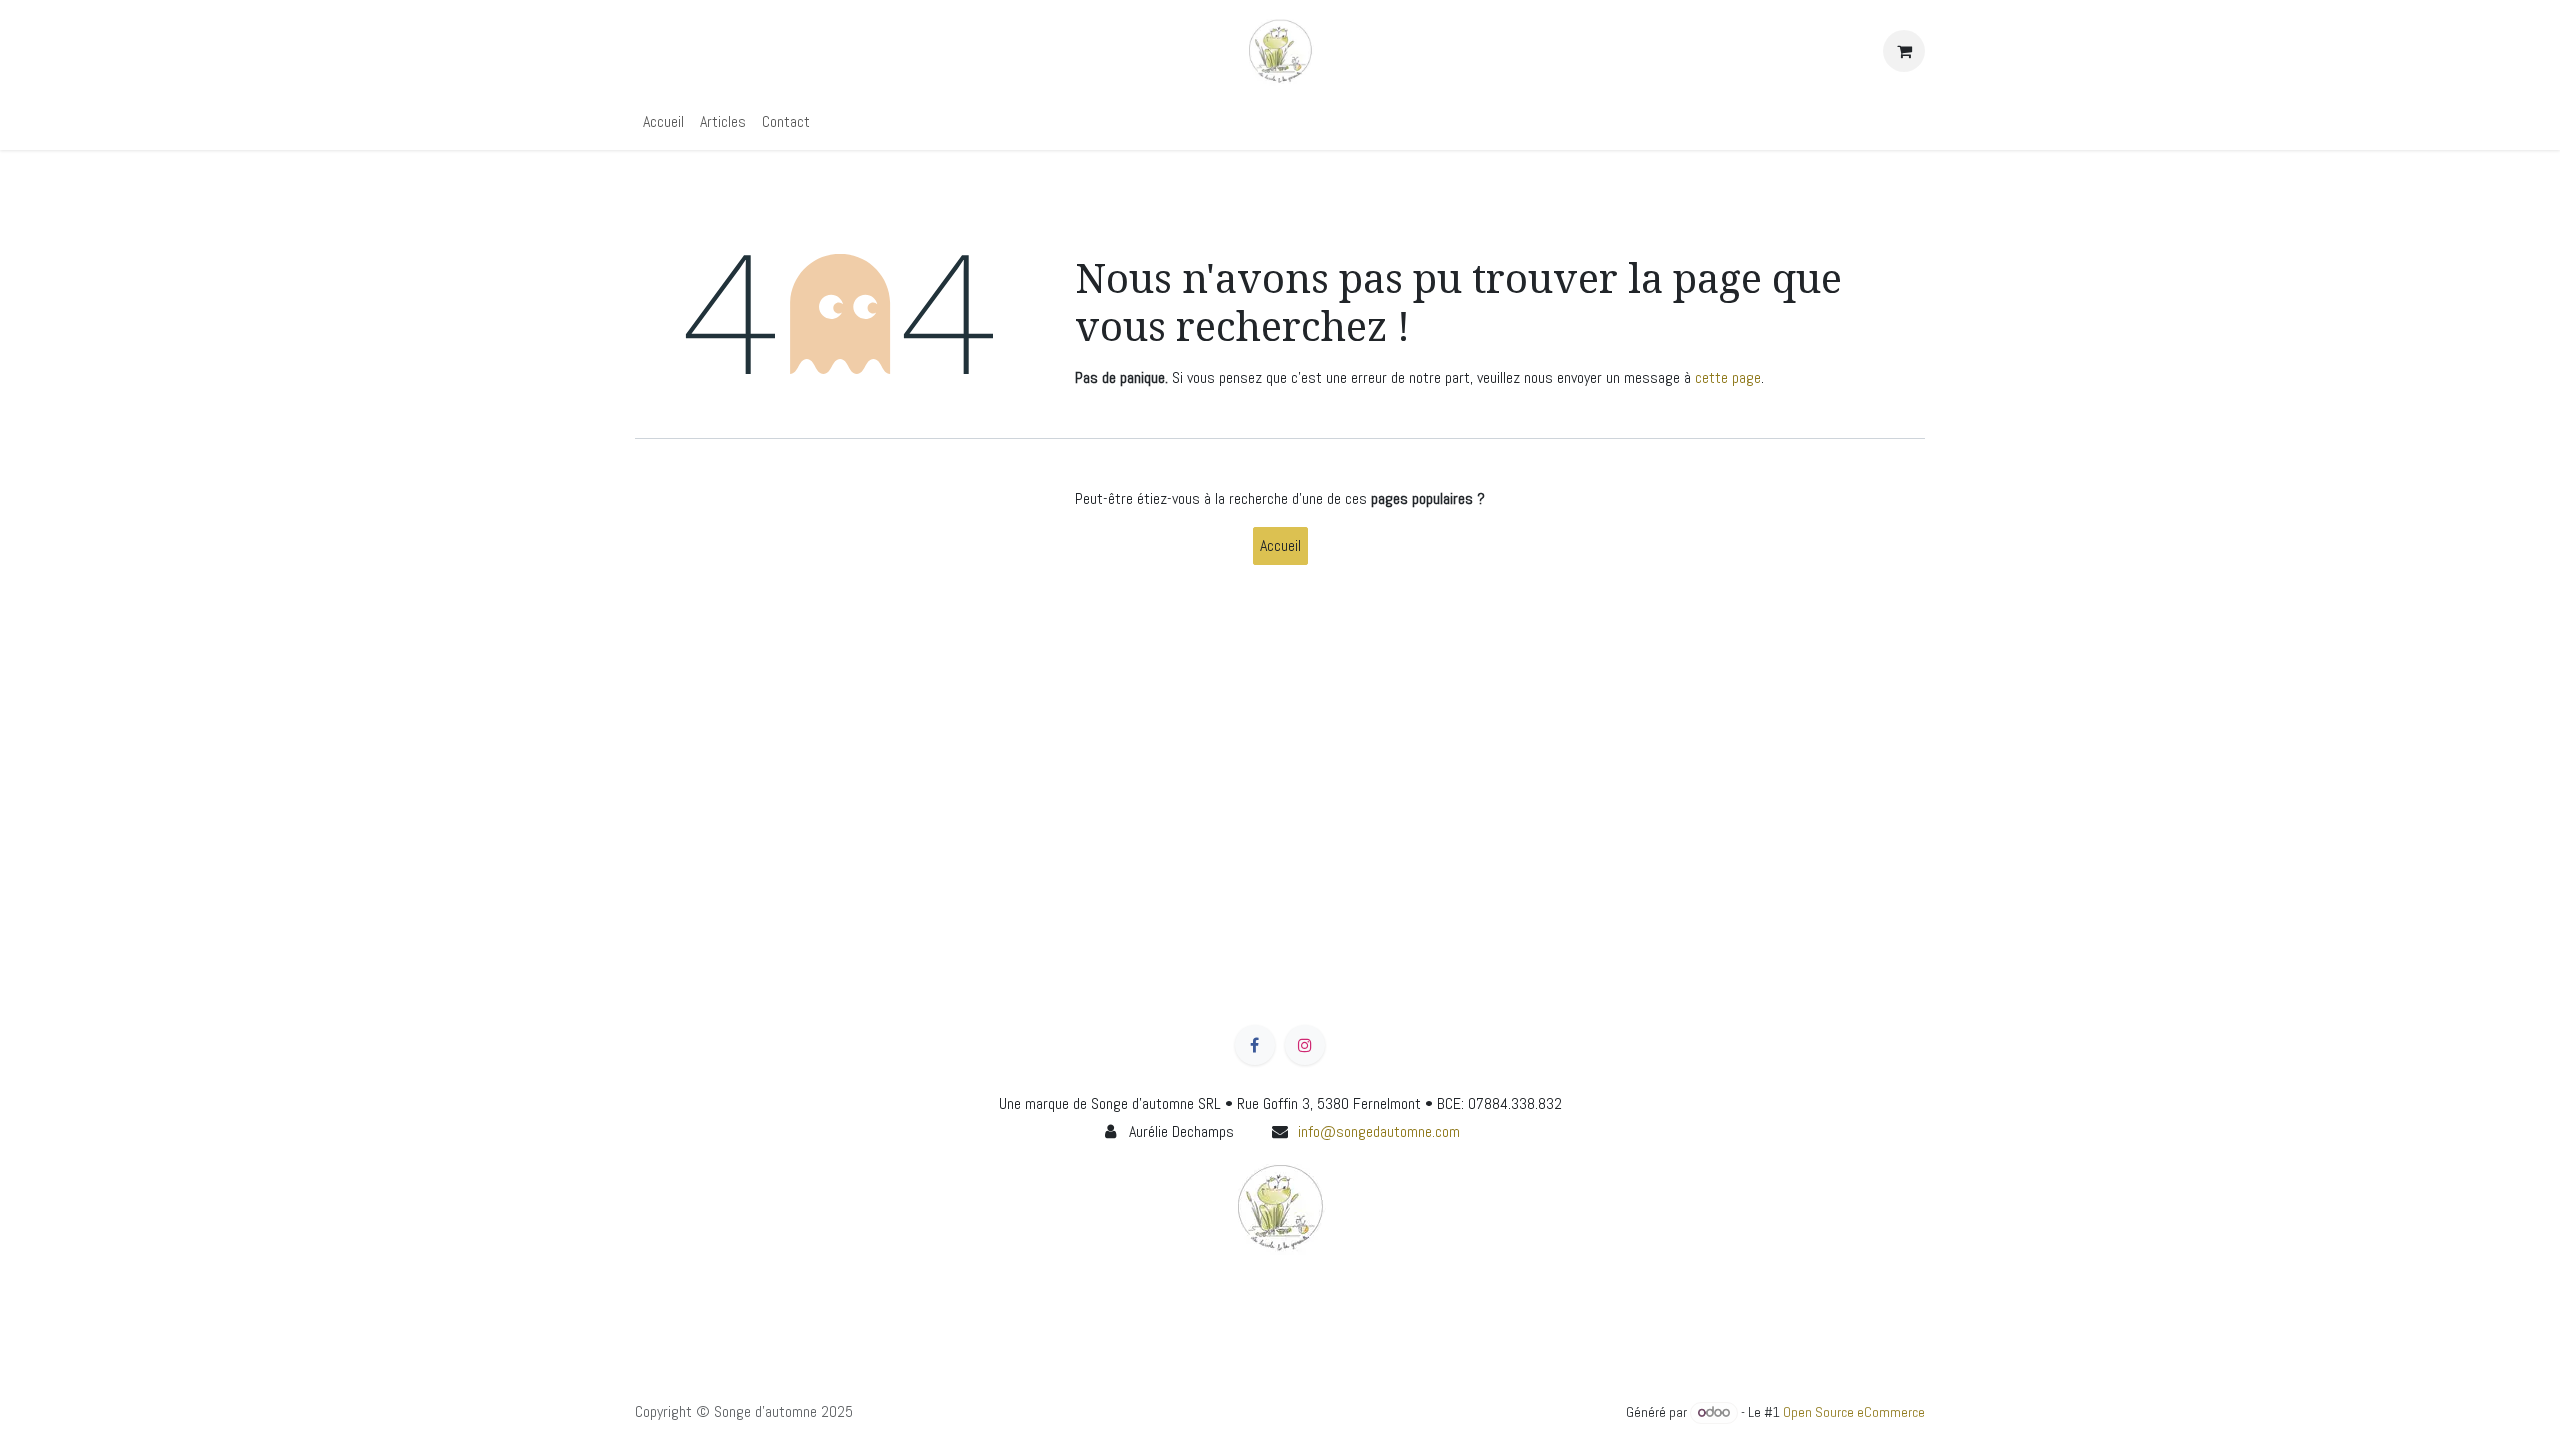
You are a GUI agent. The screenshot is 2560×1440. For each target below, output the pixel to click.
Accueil (1280, 545)
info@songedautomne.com (1379, 1131)
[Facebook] (1255, 1045)
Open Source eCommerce (1854, 1412)
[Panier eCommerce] (1904, 51)
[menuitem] (663, 122)
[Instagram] (1305, 1045)
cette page (1728, 377)
